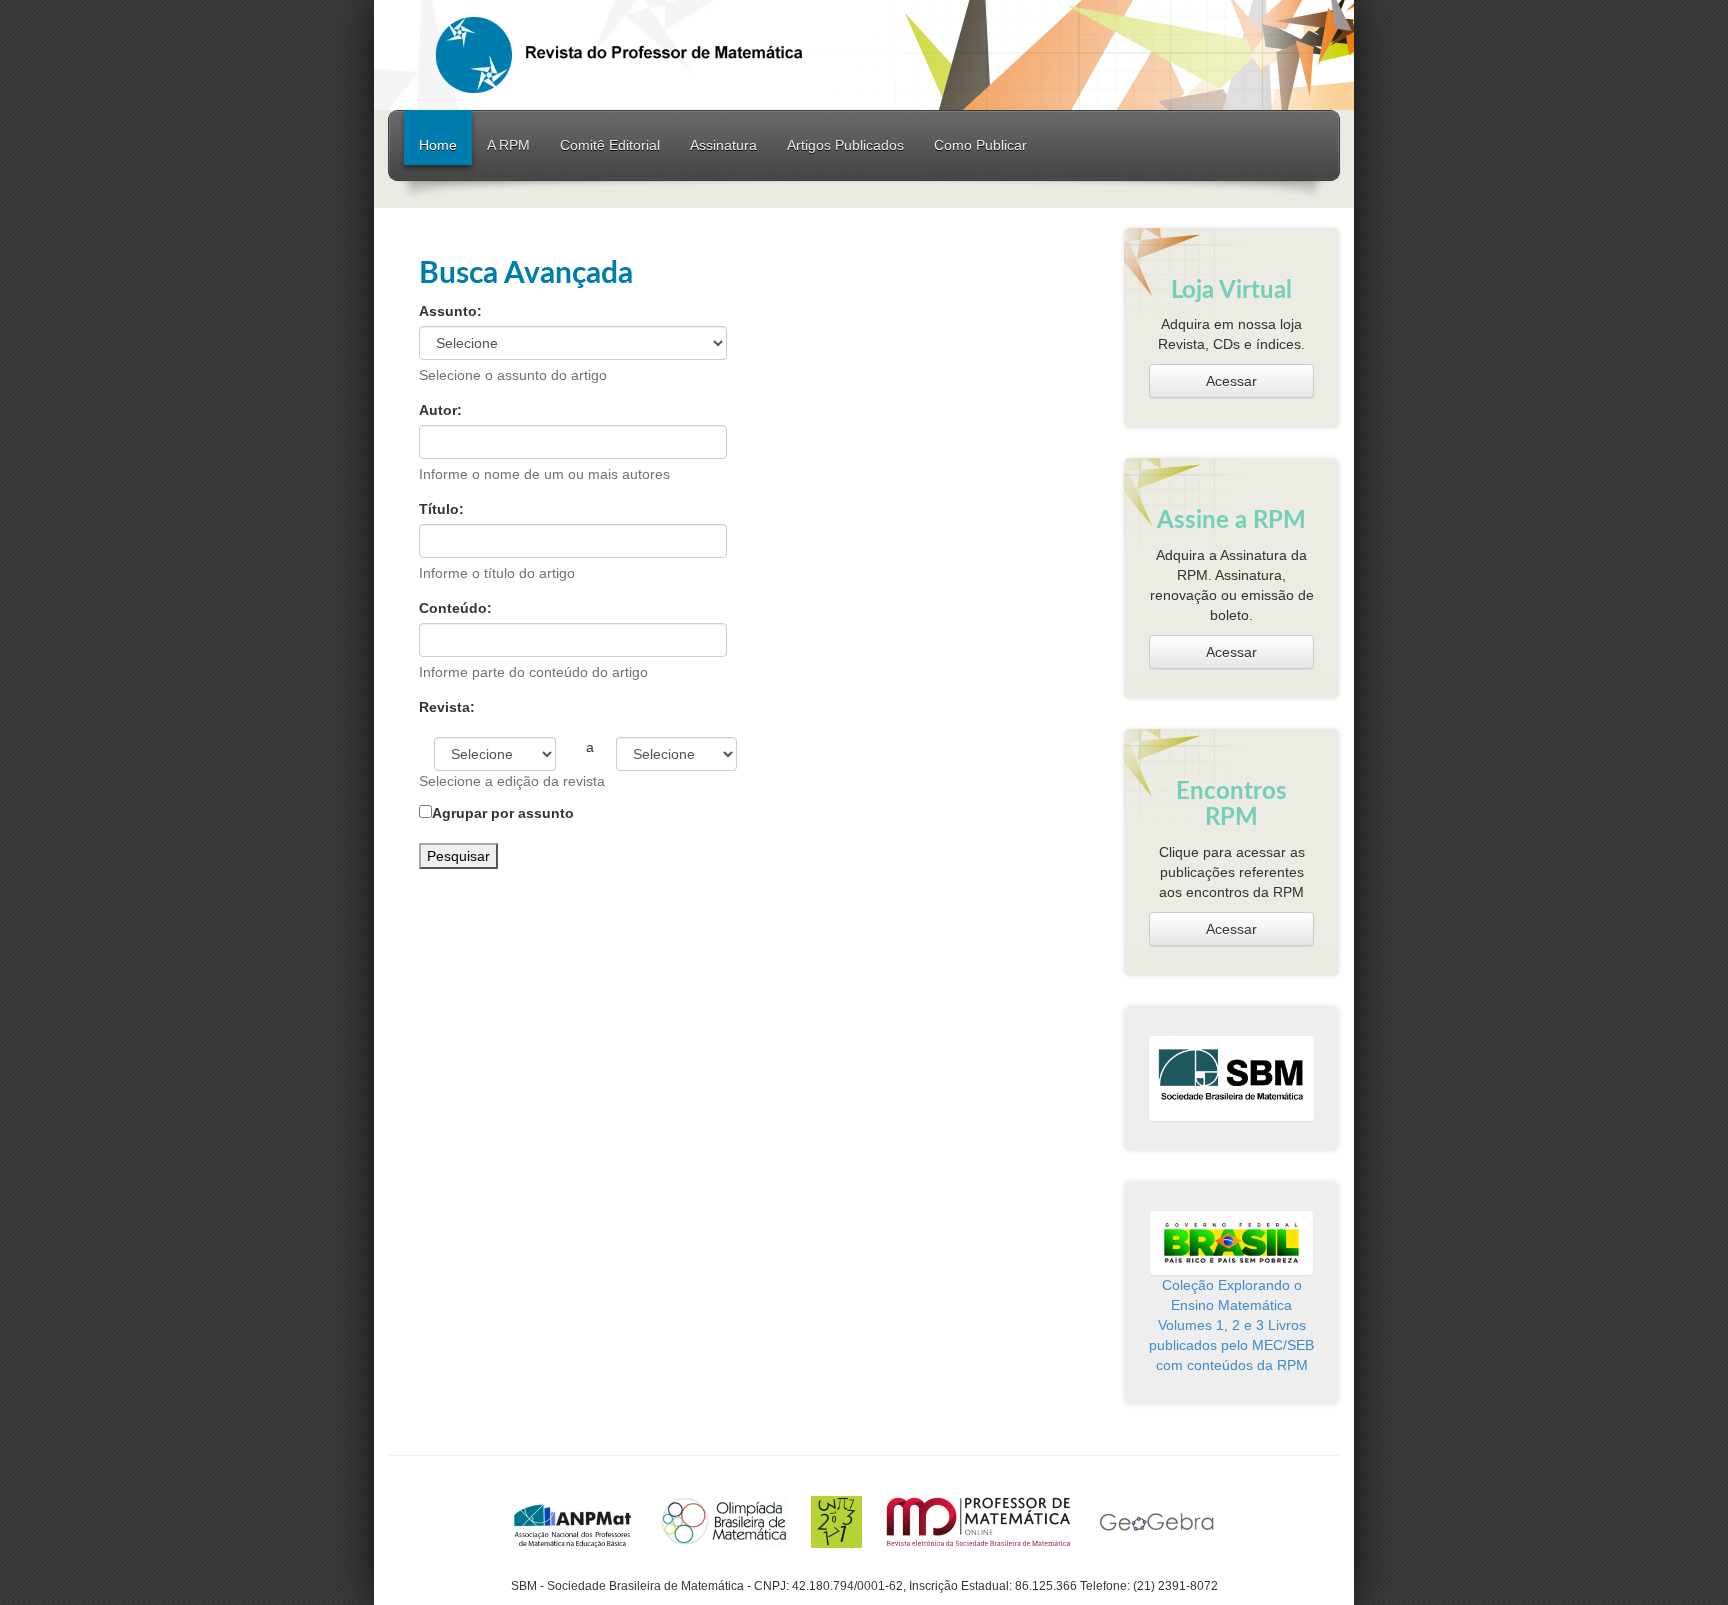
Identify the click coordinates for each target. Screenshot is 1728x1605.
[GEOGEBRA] (1156, 1521)
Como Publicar (980, 145)
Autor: (440, 410)
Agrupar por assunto (503, 813)
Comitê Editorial (610, 145)
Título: (441, 509)
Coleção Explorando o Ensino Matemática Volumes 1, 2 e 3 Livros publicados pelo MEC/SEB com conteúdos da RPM (1231, 1325)
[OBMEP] (836, 1521)
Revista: (447, 707)
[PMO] (978, 1521)
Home (438, 145)
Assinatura (723, 145)
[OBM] (723, 1521)
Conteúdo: (455, 608)
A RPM (508, 145)
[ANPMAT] (573, 1521)
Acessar (1231, 381)
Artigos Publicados (845, 145)
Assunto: (450, 311)
